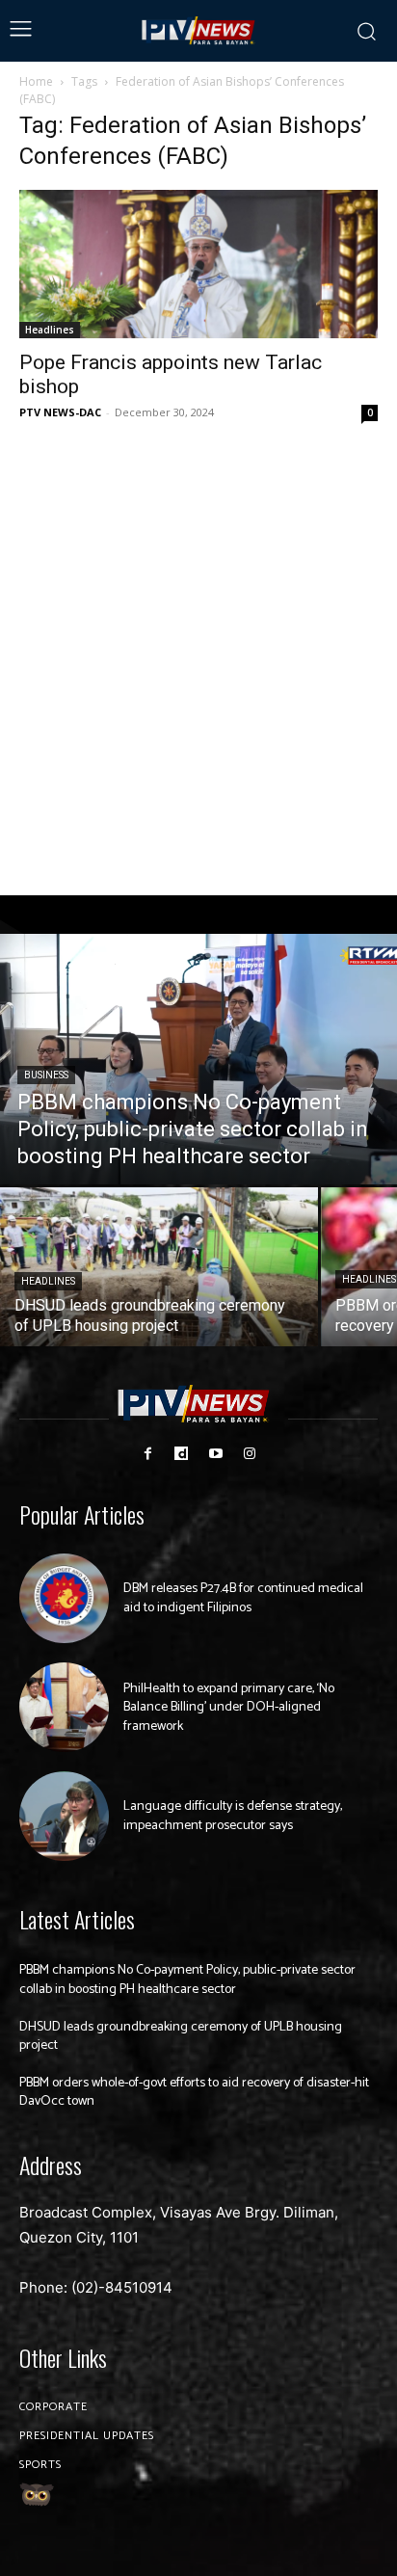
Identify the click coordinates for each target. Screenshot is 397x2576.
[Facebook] (148, 1454)
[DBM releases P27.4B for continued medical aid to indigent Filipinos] (64, 1598)
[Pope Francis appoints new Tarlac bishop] (198, 264)
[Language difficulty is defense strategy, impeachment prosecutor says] (64, 1816)
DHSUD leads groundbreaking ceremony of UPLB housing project (181, 2037)
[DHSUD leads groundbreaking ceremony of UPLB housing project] (159, 1267)
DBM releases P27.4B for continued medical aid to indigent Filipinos (243, 1598)
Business (46, 1075)
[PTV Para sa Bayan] (198, 31)
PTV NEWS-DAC (60, 412)
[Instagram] (249, 1454)
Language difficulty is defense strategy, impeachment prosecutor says (233, 1816)
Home (36, 81)
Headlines (50, 330)
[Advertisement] (198, 660)
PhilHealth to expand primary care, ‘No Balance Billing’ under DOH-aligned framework (229, 1708)
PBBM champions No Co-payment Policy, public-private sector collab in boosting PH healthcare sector (187, 1980)
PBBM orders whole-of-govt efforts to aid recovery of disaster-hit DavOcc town (194, 2093)
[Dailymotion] (182, 1454)
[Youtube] (215, 1454)
